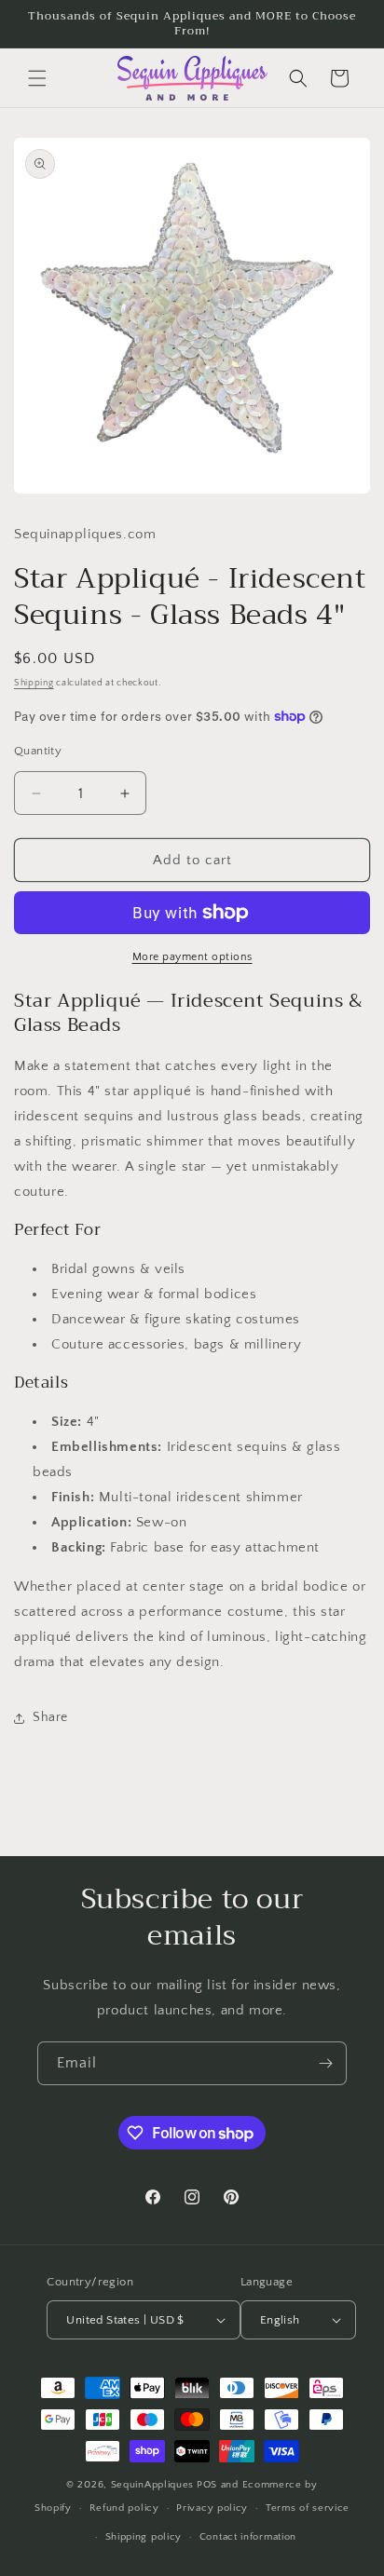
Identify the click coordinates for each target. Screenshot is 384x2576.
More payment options (192, 957)
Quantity (38, 751)
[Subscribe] (325, 2063)
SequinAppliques (153, 2485)
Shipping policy (144, 2537)
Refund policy (124, 2508)
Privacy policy (212, 2508)
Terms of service (308, 2508)
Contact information (248, 2537)
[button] (37, 78)
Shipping (34, 683)
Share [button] (50, 1717)
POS (207, 2485)
